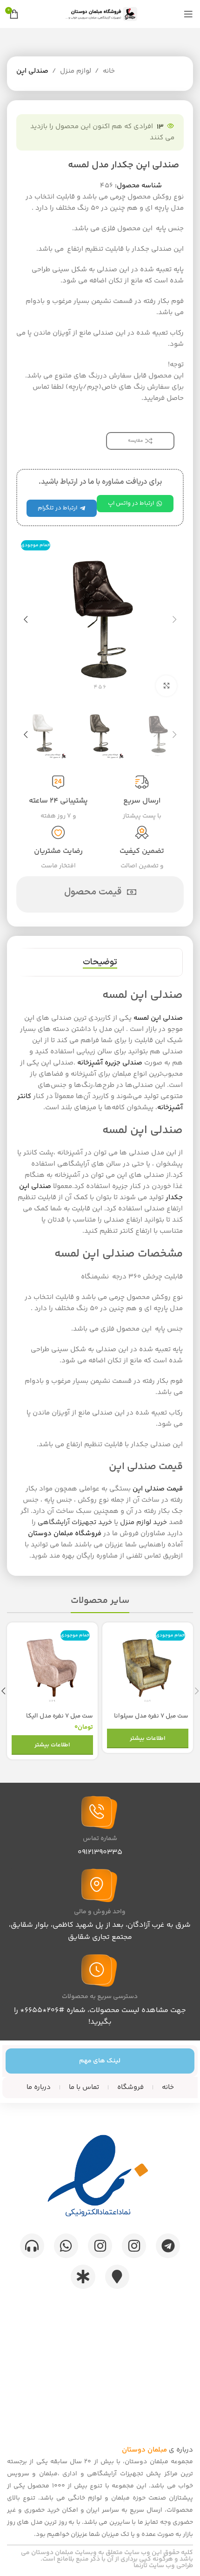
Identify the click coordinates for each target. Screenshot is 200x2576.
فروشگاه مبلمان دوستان (65, 1534)
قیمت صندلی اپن (158, 1489)
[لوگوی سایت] (100, 14)
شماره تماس (100, 1839)
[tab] (100, 962)
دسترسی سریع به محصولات (100, 1997)
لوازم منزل (76, 71)
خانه (109, 71)
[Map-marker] (117, 2277)
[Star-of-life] (83, 2277)
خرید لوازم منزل (143, 1522)
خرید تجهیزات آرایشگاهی (75, 1522)
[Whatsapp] (66, 2246)
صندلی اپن (32, 71)
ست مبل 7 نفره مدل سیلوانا (151, 1716)
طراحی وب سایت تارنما (163, 2566)
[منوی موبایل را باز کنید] (188, 14)
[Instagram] (134, 2246)
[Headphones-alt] (32, 2246)
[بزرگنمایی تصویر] (166, 686)
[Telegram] (168, 2246)
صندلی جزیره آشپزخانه (110, 1063)
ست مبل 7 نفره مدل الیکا (60, 1716)
